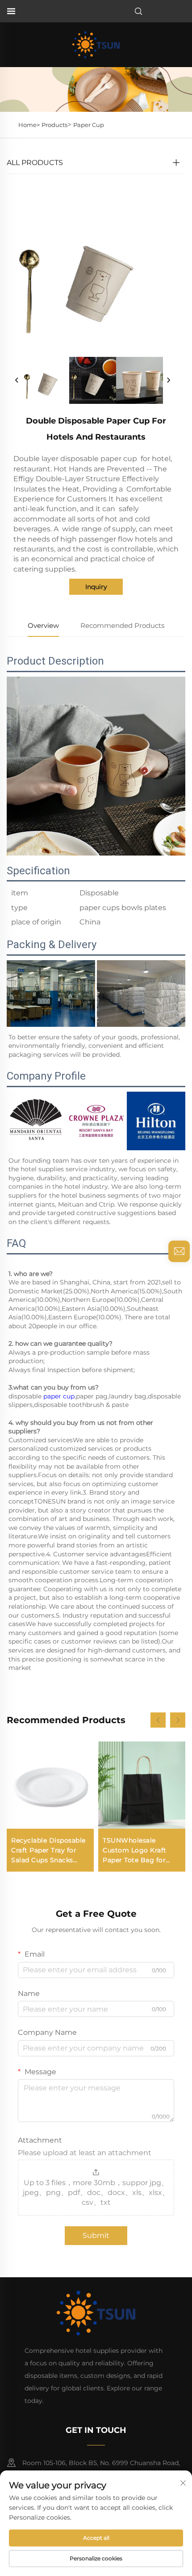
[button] (158, 1720)
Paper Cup (89, 125)
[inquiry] (179, 1251)
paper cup (59, 1396)
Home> (29, 125)
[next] (168, 381)
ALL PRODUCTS (35, 163)
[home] (96, 44)
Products (54, 125)
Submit (96, 2235)
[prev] (17, 381)
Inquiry (96, 587)
